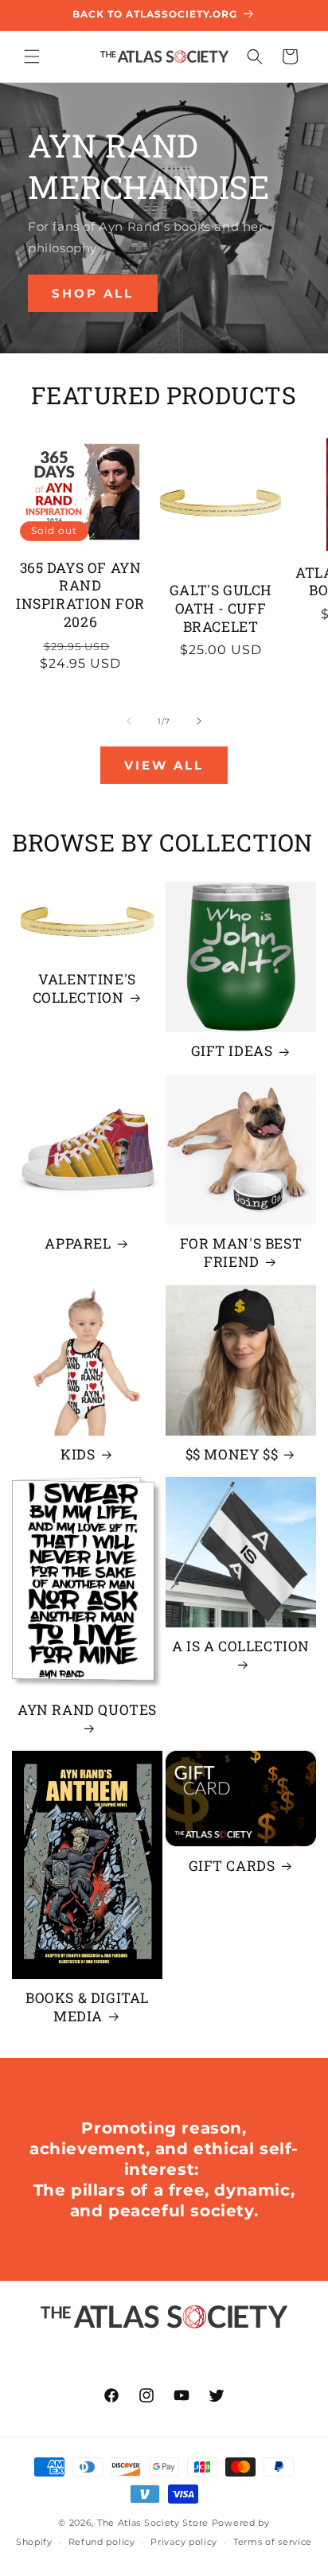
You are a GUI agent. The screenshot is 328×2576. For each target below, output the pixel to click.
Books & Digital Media (87, 2007)
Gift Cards (232, 1866)
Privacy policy (184, 2542)
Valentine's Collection (84, 989)
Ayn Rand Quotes (87, 1710)
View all (164, 765)
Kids (78, 1455)
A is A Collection (241, 1647)
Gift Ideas (232, 1051)
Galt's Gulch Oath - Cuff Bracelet (221, 609)
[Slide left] (129, 721)
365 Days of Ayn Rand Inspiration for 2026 (80, 595)
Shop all (93, 292)
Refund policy (102, 2542)
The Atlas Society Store (153, 2523)
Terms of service (273, 2542)
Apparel (78, 1244)
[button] (32, 57)
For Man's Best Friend (241, 1253)
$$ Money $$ (232, 1455)
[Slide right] (199, 721)
